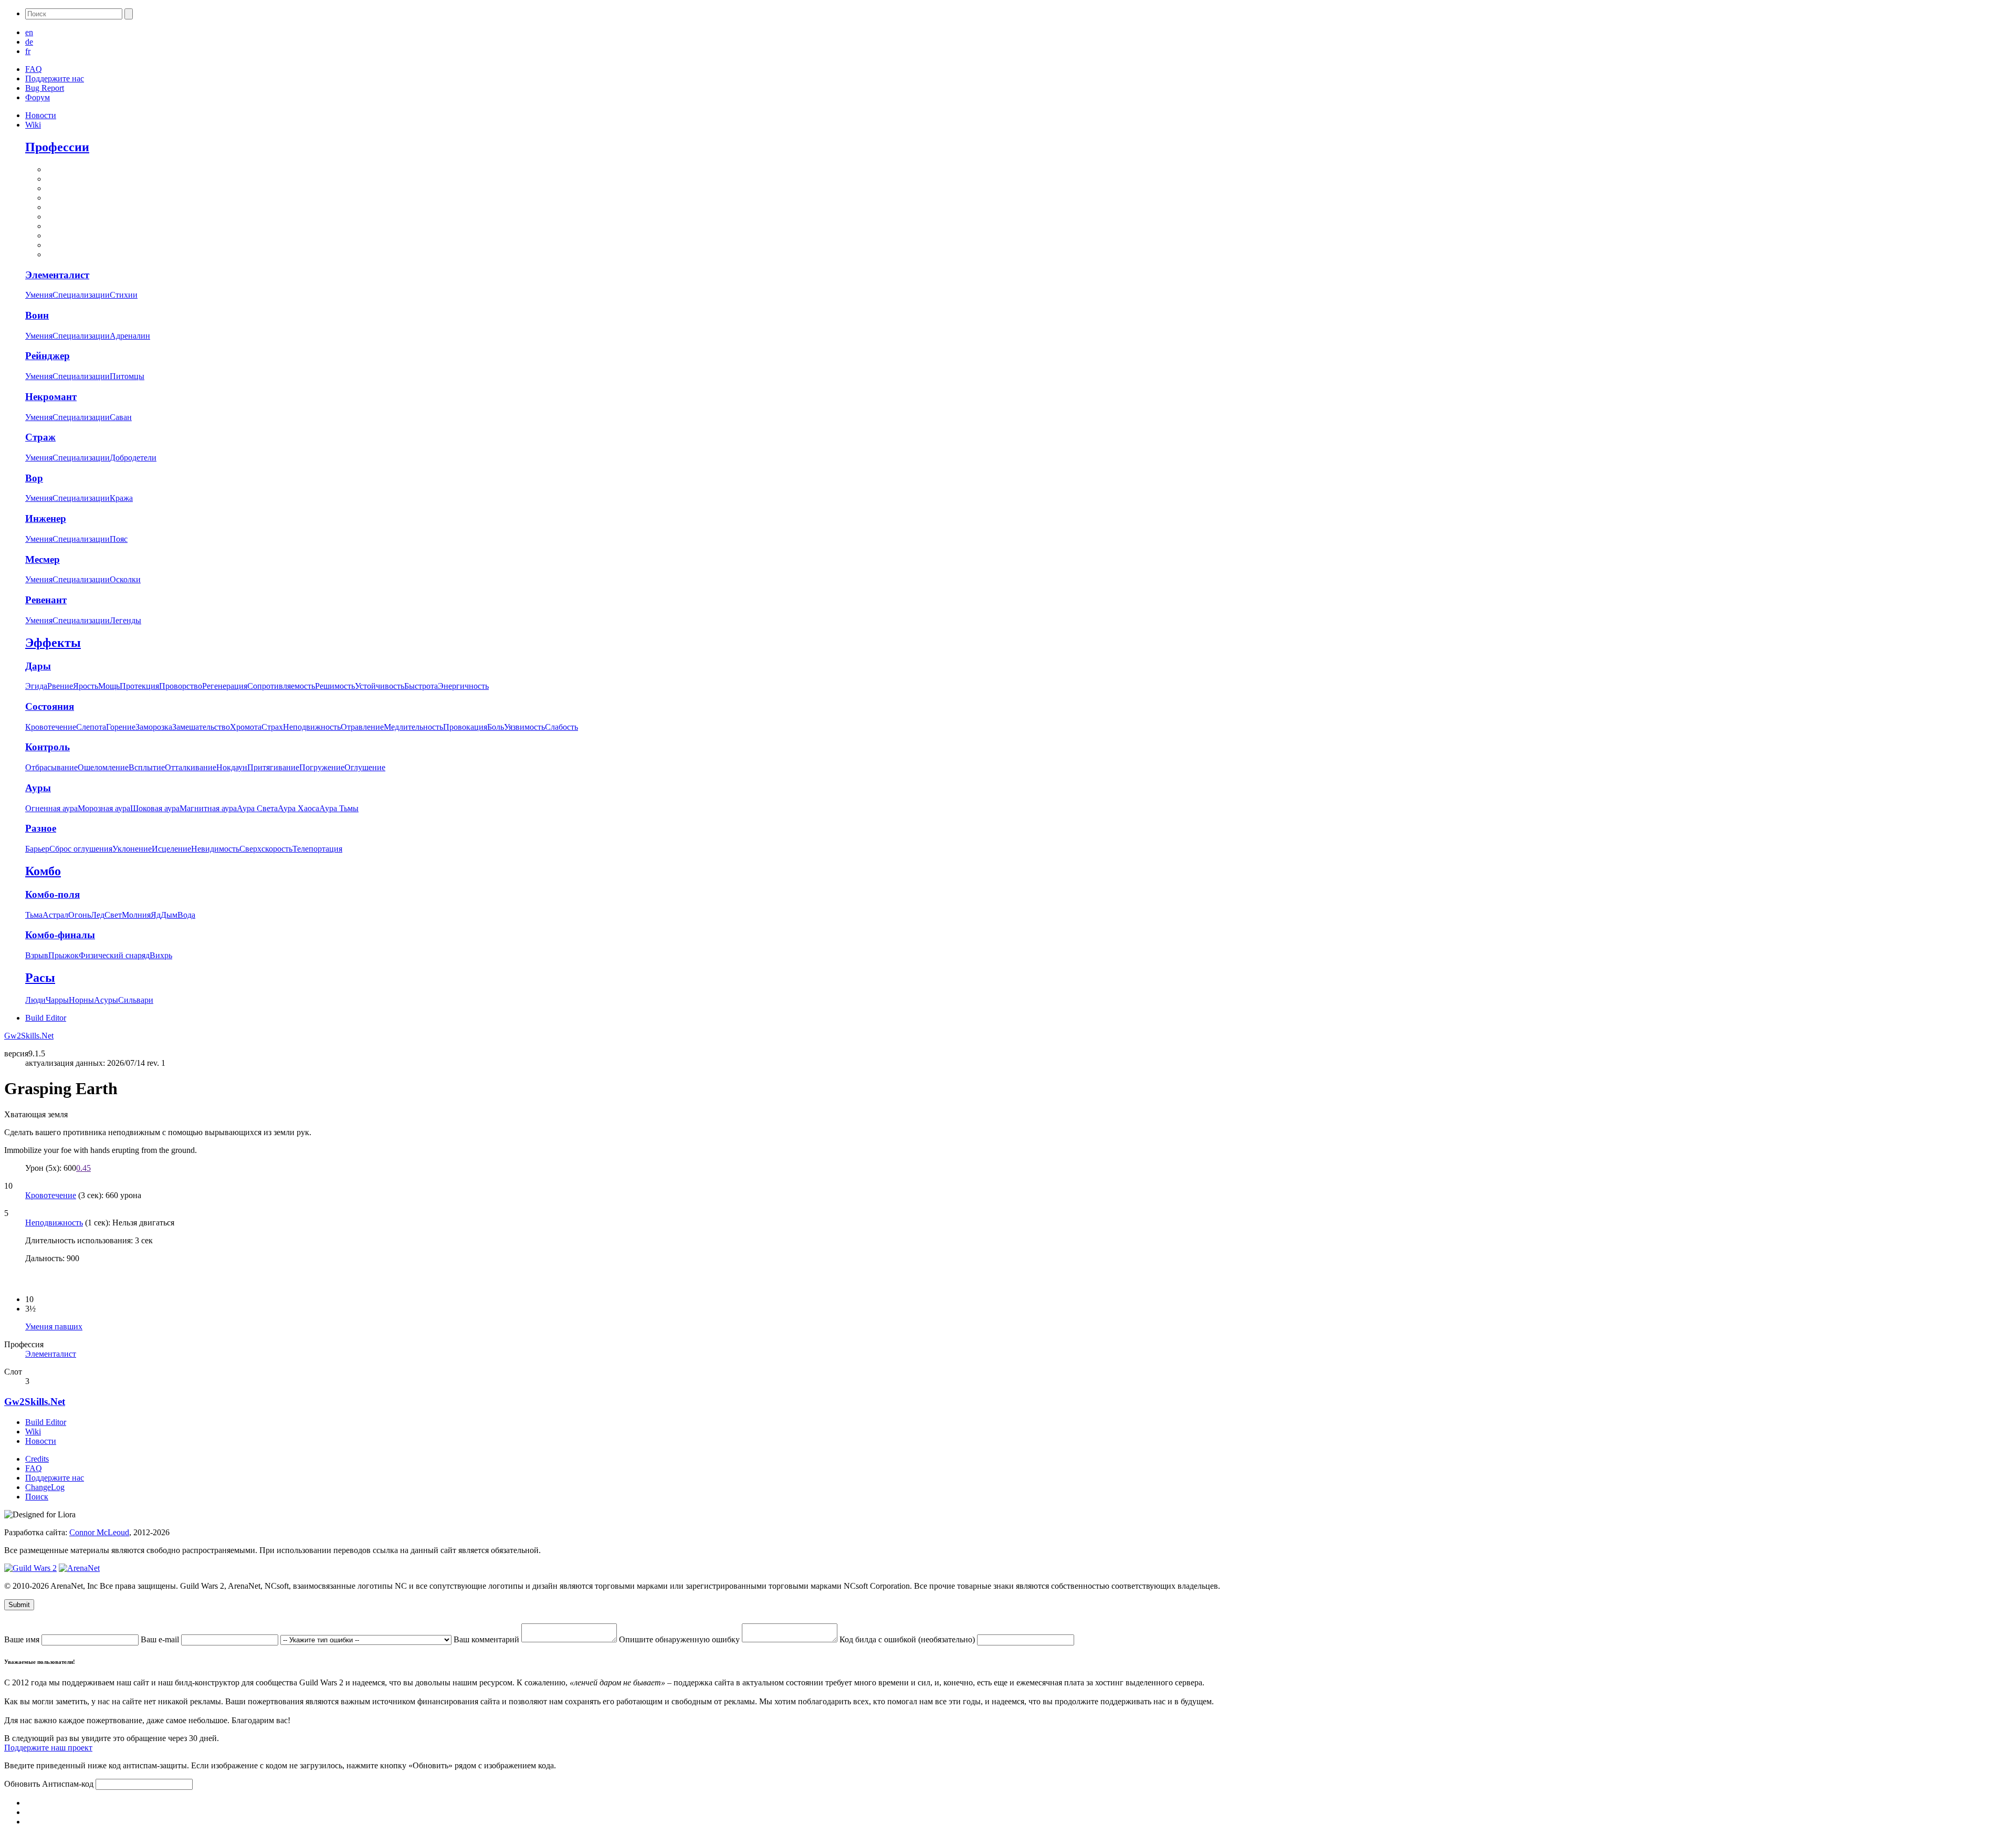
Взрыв (37, 955)
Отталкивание (191, 767)
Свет (113, 915)
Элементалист (57, 275)
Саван (121, 417)
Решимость (335, 686)
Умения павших (54, 1327)
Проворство (181, 686)
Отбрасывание (51, 767)
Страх (272, 727)
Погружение (322, 767)
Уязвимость (524, 727)
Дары (38, 666)
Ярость (86, 686)
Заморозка (154, 727)
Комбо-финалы (60, 935)
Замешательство (201, 727)
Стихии (124, 295)
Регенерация (225, 686)
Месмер (43, 559)
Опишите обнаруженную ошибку (680, 1639)
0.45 (83, 1168)
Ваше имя (23, 1639)
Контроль (48, 747)
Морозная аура (104, 808)
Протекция (139, 686)
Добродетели (133, 458)
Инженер (46, 518)
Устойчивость (380, 686)
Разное (41, 828)
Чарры (57, 1000)
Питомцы (127, 376)
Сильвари (136, 1000)
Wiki (33, 125)
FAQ (34, 69)
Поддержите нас (55, 78)
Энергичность (463, 686)
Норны (81, 1000)
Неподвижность (312, 727)
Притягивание (273, 767)
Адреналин (130, 336)
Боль (496, 727)
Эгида (36, 686)
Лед (98, 915)
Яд (156, 915)
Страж (40, 437)
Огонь (80, 915)
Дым (169, 915)
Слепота (91, 727)
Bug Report (45, 88)
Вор (34, 478)
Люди (35, 1000)
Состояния (50, 706)
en (29, 32)
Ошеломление (103, 767)
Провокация (465, 727)
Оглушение (365, 767)
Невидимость (215, 849)
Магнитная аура (208, 808)
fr (28, 51)
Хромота (246, 727)
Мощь (109, 686)
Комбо (43, 871)
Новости (41, 115)
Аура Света (257, 808)
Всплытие (147, 767)
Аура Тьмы (339, 808)
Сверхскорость (266, 849)
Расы (40, 978)
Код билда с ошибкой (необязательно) (908, 1639)
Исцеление (171, 849)
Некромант (51, 397)
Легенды (125, 620)
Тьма (34, 915)
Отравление (362, 727)
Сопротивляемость (281, 686)
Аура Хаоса (298, 808)
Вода (186, 915)
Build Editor (46, 1018)
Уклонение (132, 849)
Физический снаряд (114, 955)
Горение (121, 727)
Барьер (37, 849)
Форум (38, 97)
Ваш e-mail (161, 1639)
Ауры (38, 788)
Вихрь (161, 955)
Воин (37, 315)
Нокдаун (232, 767)
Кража (121, 498)
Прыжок (64, 955)
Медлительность (413, 727)
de (29, 42)
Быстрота (421, 686)
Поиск (37, 1497)
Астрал (55, 915)
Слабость (561, 727)
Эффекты (53, 643)
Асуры (106, 1000)
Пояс (119, 539)
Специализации (81, 295)
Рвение (60, 686)
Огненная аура (51, 808)
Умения (39, 295)
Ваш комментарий (487, 1639)
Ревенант (46, 600)
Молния (136, 915)
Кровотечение (51, 727)
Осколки (125, 579)
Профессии (57, 147)
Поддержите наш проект (48, 1748)
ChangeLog (45, 1487)
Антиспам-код (69, 1784)
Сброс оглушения (81, 849)
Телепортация (317, 849)
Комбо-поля (52, 894)
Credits (37, 1459)
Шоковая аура (155, 808)
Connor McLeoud (99, 1532)
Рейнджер (48, 356)
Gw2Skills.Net (29, 1036)
